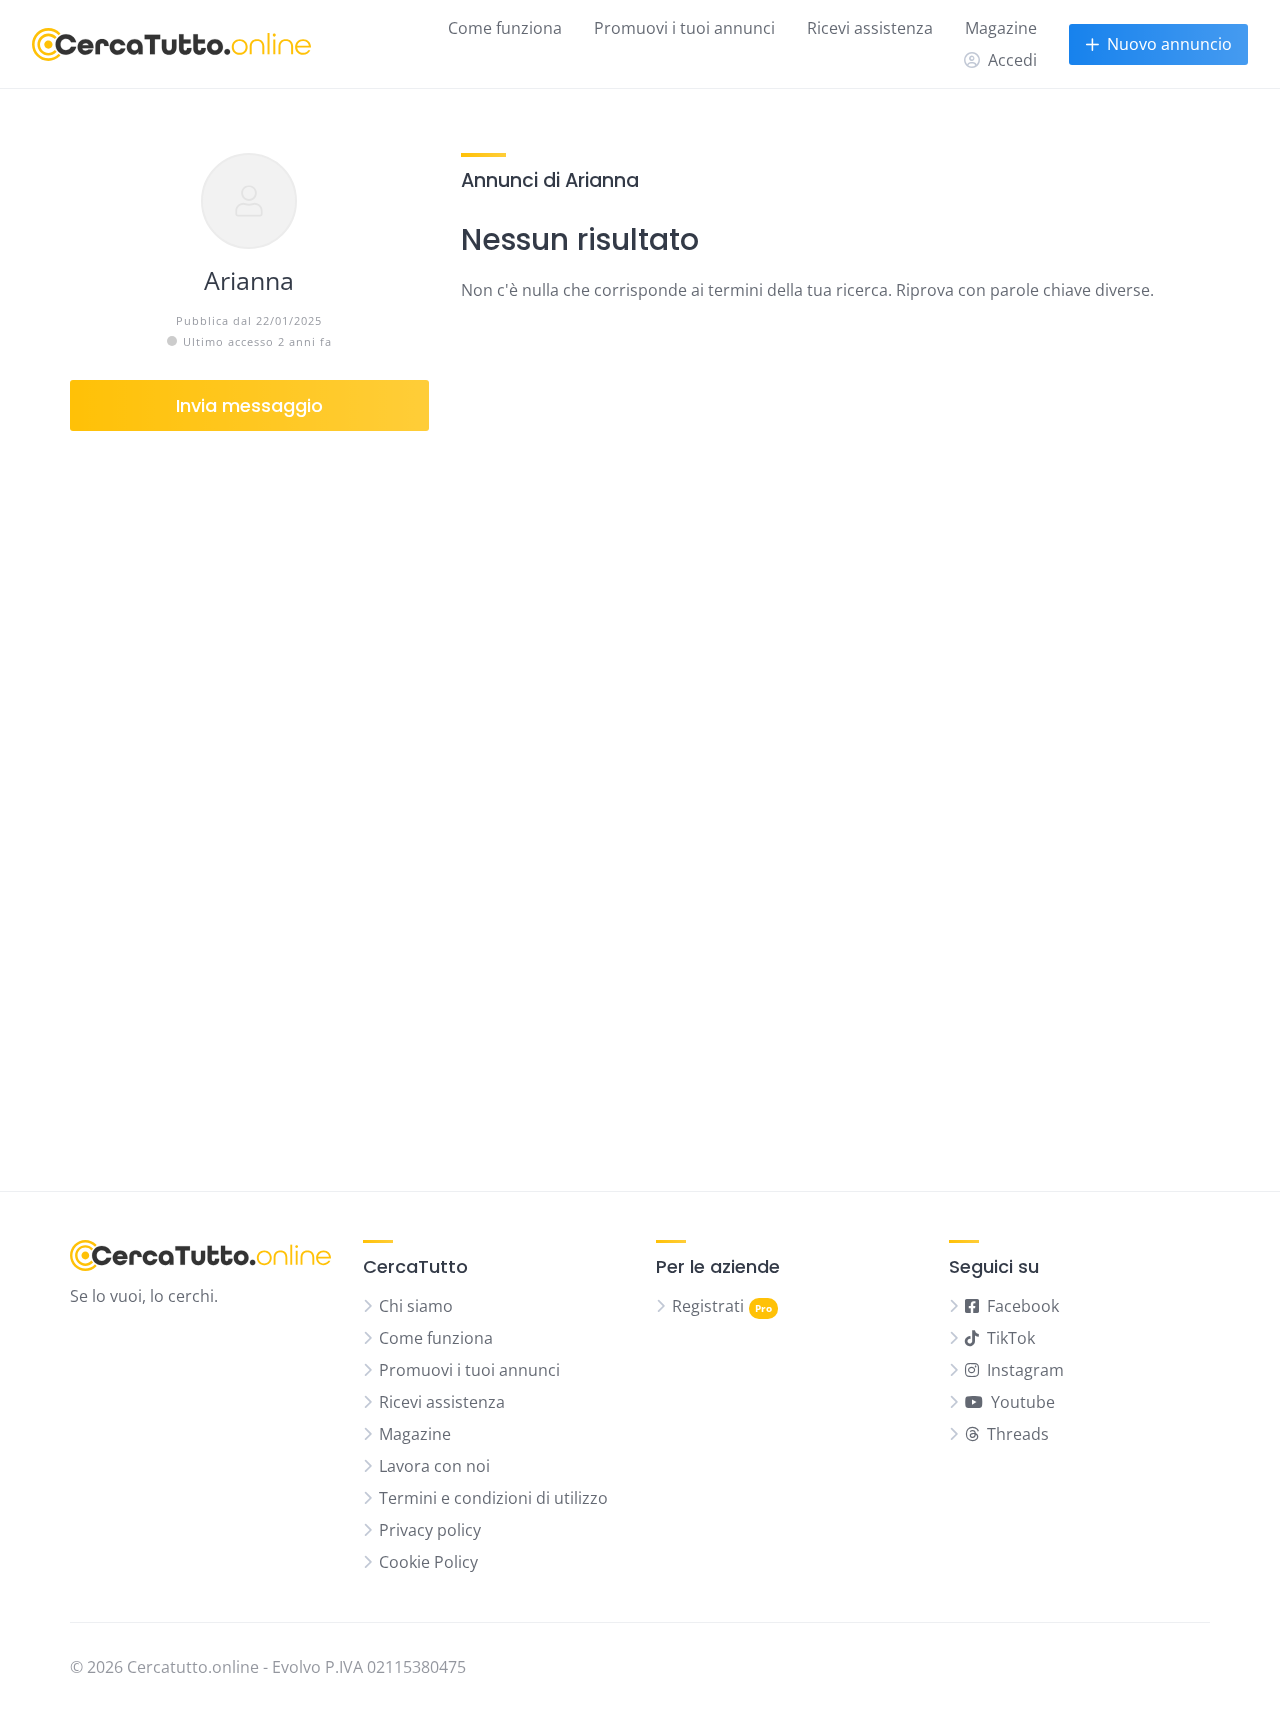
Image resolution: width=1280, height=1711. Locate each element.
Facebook (1023, 1306)
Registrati (708, 1306)
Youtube (1023, 1402)
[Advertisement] (249, 795)
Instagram (1025, 1370)
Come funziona (505, 28)
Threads (1018, 1434)
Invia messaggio (249, 405)
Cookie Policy (428, 1562)
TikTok (1011, 1338)
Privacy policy (430, 1530)
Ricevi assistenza (870, 28)
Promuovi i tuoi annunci (684, 28)
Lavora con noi (434, 1466)
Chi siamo (416, 1306)
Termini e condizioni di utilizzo (493, 1498)
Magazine (1001, 28)
